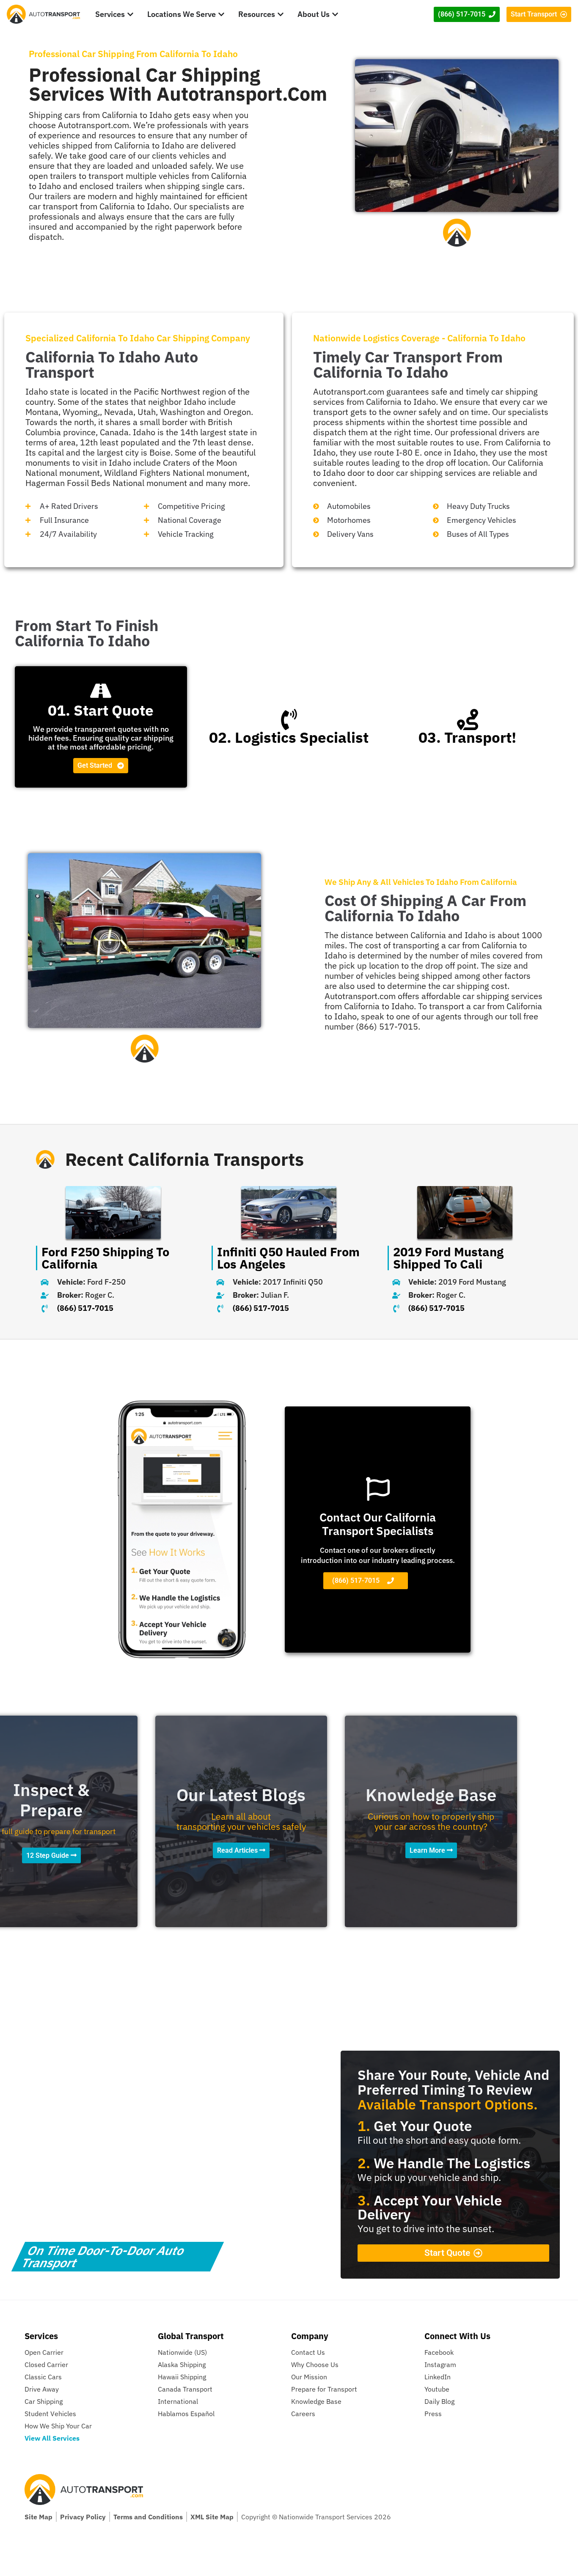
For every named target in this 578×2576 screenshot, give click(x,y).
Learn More (428, 1850)
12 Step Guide (48, 1855)
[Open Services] (130, 14)
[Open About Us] (335, 14)
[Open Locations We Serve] (221, 14)
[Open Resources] (281, 14)
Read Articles (238, 1850)
